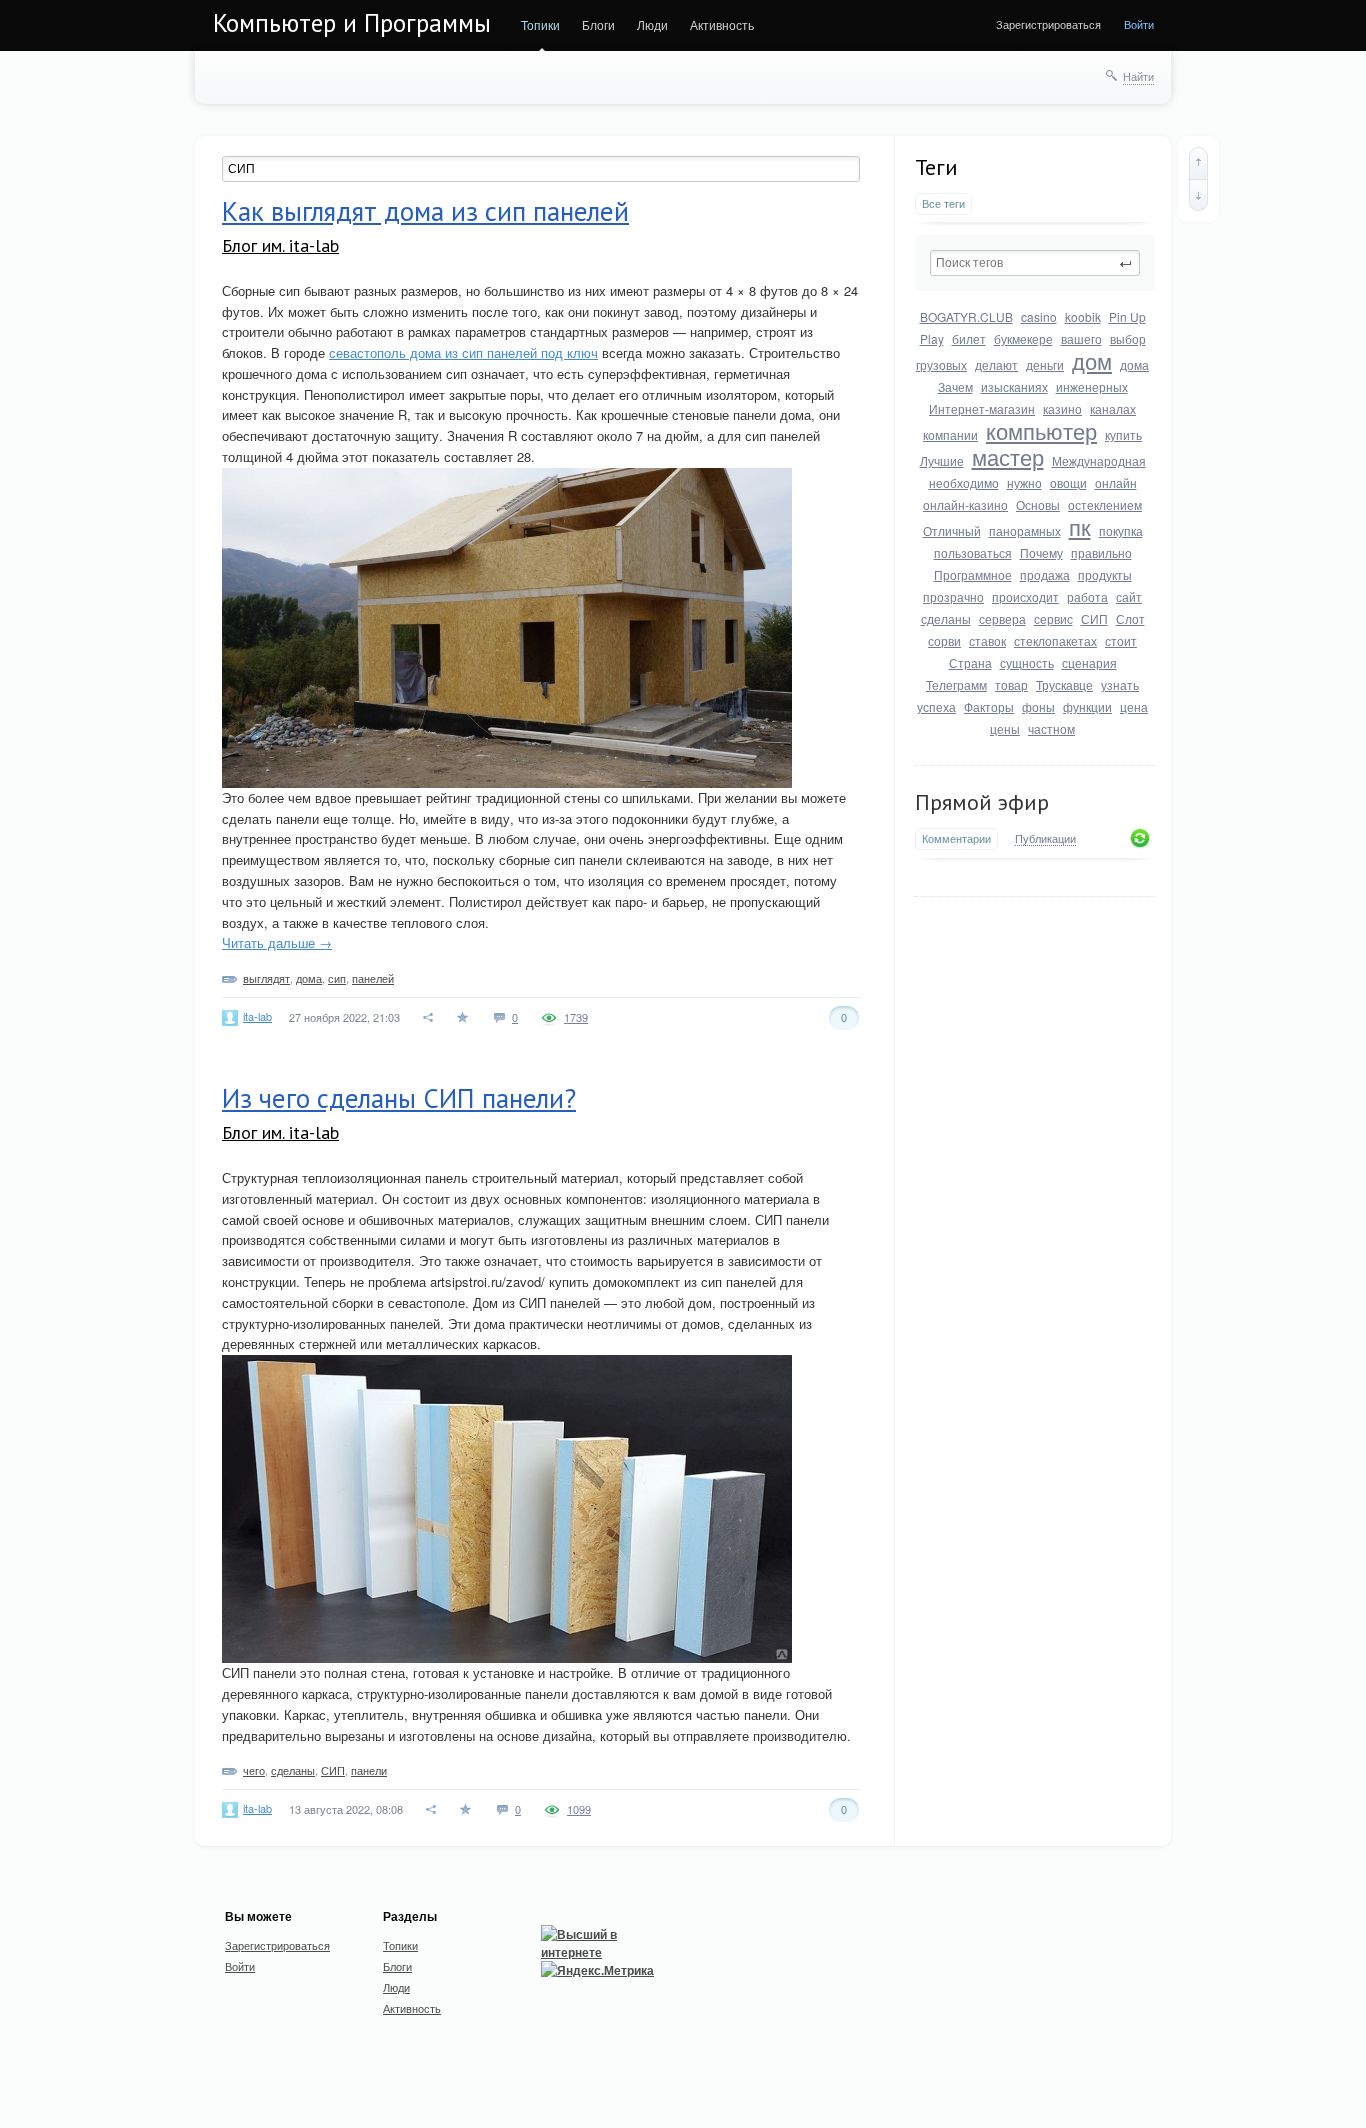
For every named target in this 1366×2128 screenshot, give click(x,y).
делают (996, 364)
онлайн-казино (965, 504)
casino (1039, 316)
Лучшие (942, 460)
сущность (1027, 662)
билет (969, 338)
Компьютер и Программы (352, 23)
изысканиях (1014, 386)
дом (1092, 360)
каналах (1113, 408)
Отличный (952, 530)
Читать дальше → (277, 942)
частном (1051, 728)
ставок (987, 640)
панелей (373, 978)
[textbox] (1035, 263)
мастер (1008, 456)
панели (369, 1770)
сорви (944, 640)
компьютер (1041, 430)
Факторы (989, 706)
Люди (652, 24)
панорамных (1025, 530)
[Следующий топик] (1198, 195)
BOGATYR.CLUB (966, 316)
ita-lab (257, 1016)
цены (1005, 728)
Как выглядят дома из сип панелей (425, 211)
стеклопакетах (1055, 640)
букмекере (1023, 338)
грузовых (941, 364)
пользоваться (973, 552)
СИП (1094, 618)
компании (950, 434)
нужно (1024, 482)
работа (1087, 596)
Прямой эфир (982, 802)
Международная (1099, 460)
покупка (1121, 530)
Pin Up (1127, 316)
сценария (1089, 662)
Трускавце (1064, 684)
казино (1062, 408)
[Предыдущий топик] (1198, 163)
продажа (1045, 574)
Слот (1130, 618)
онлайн (1116, 482)
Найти (1138, 76)
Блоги (598, 24)
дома (1134, 364)
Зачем (955, 386)
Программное (973, 574)
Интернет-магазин (982, 408)
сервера (1002, 618)
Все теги (943, 203)
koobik (1083, 316)
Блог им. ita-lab (280, 245)
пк (1080, 526)
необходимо (964, 482)
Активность (722, 24)
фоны (1038, 706)
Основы (1038, 504)
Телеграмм (956, 684)
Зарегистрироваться (1048, 24)
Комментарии (956, 838)
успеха (936, 706)
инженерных (1092, 386)
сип (337, 978)
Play (932, 338)
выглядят (266, 978)
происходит (1025, 596)
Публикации (1045, 839)
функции (1087, 706)
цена (1134, 706)
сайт (1129, 596)
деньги (1045, 364)
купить (1123, 434)
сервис (1053, 618)
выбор (1128, 338)
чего (254, 1770)
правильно (1101, 552)
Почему (1041, 552)
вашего (1081, 338)
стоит (1121, 640)
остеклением (1105, 504)
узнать (1120, 684)
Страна (970, 662)
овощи (1068, 482)
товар (1011, 684)
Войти (1139, 24)
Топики (540, 24)
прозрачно (953, 596)
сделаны (946, 618)
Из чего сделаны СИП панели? (399, 1098)
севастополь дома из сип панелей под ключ (463, 352)
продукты (1105, 574)
